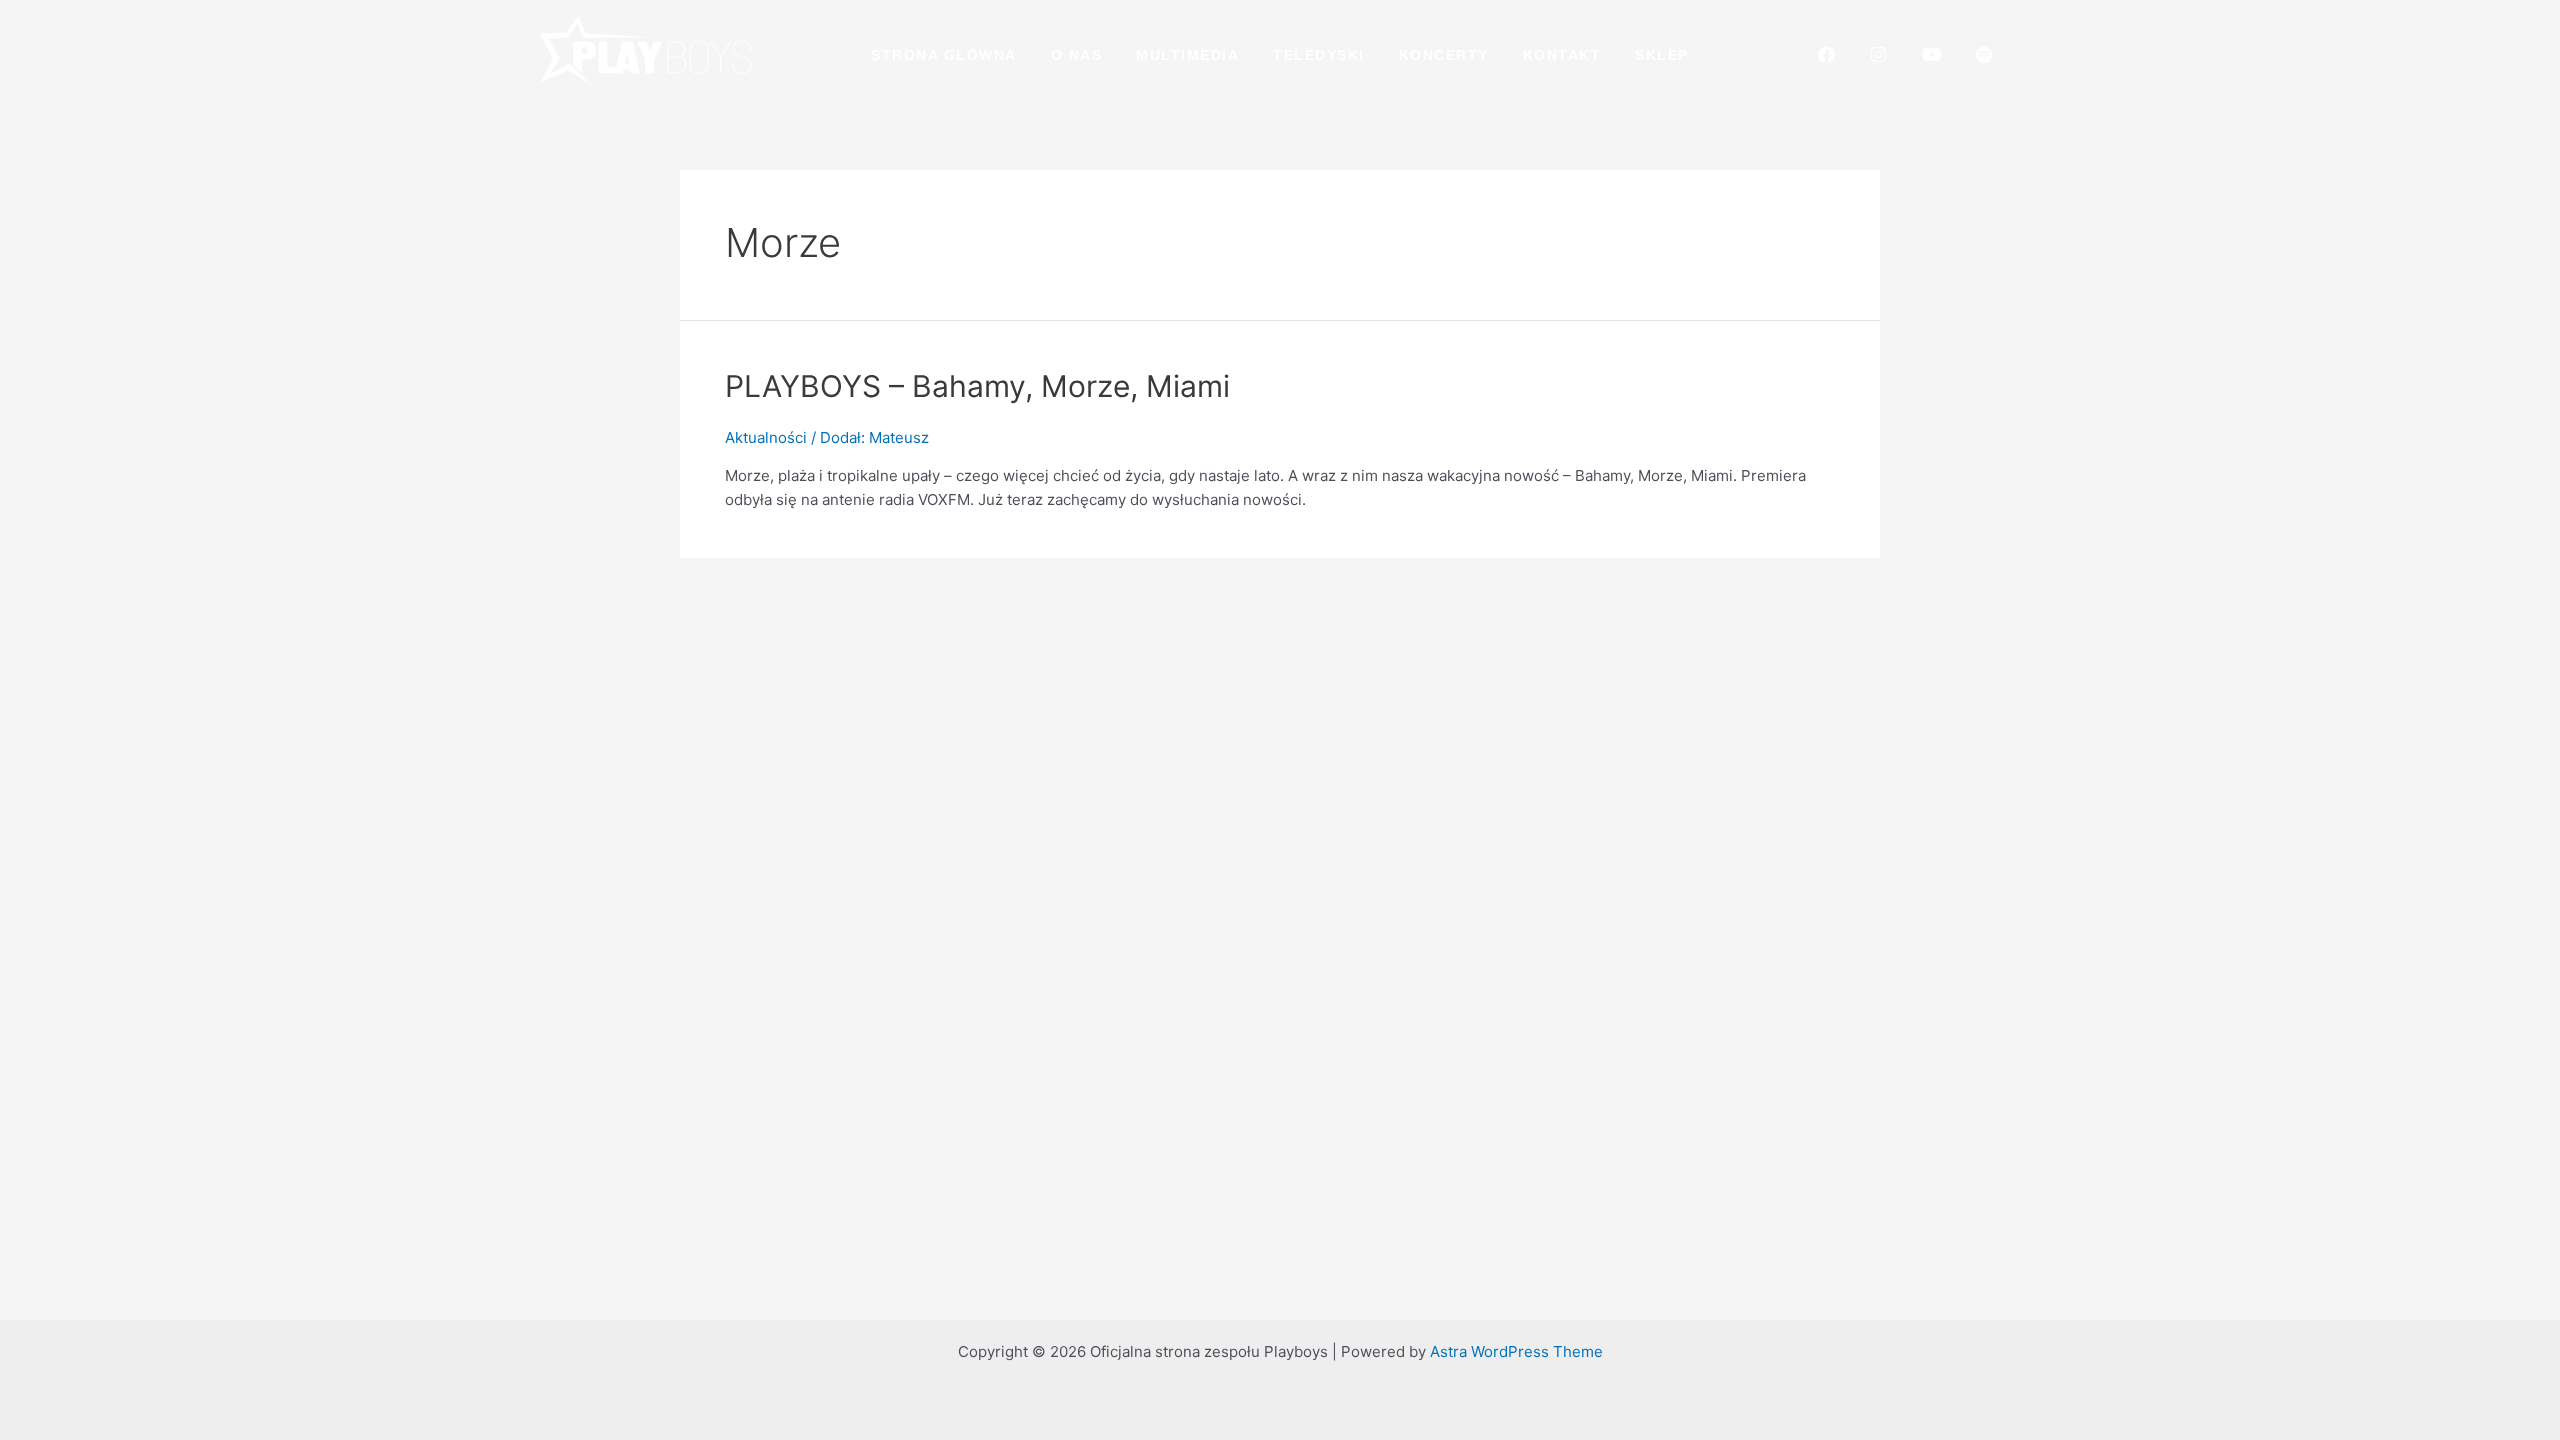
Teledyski (1319, 55)
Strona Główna (944, 55)
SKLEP (1662, 55)
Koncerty (1444, 55)
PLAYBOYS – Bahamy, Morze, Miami (977, 386)
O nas (1077, 55)
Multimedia (1187, 55)
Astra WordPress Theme (1516, 1351)
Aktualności (766, 437)
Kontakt (1562, 55)
